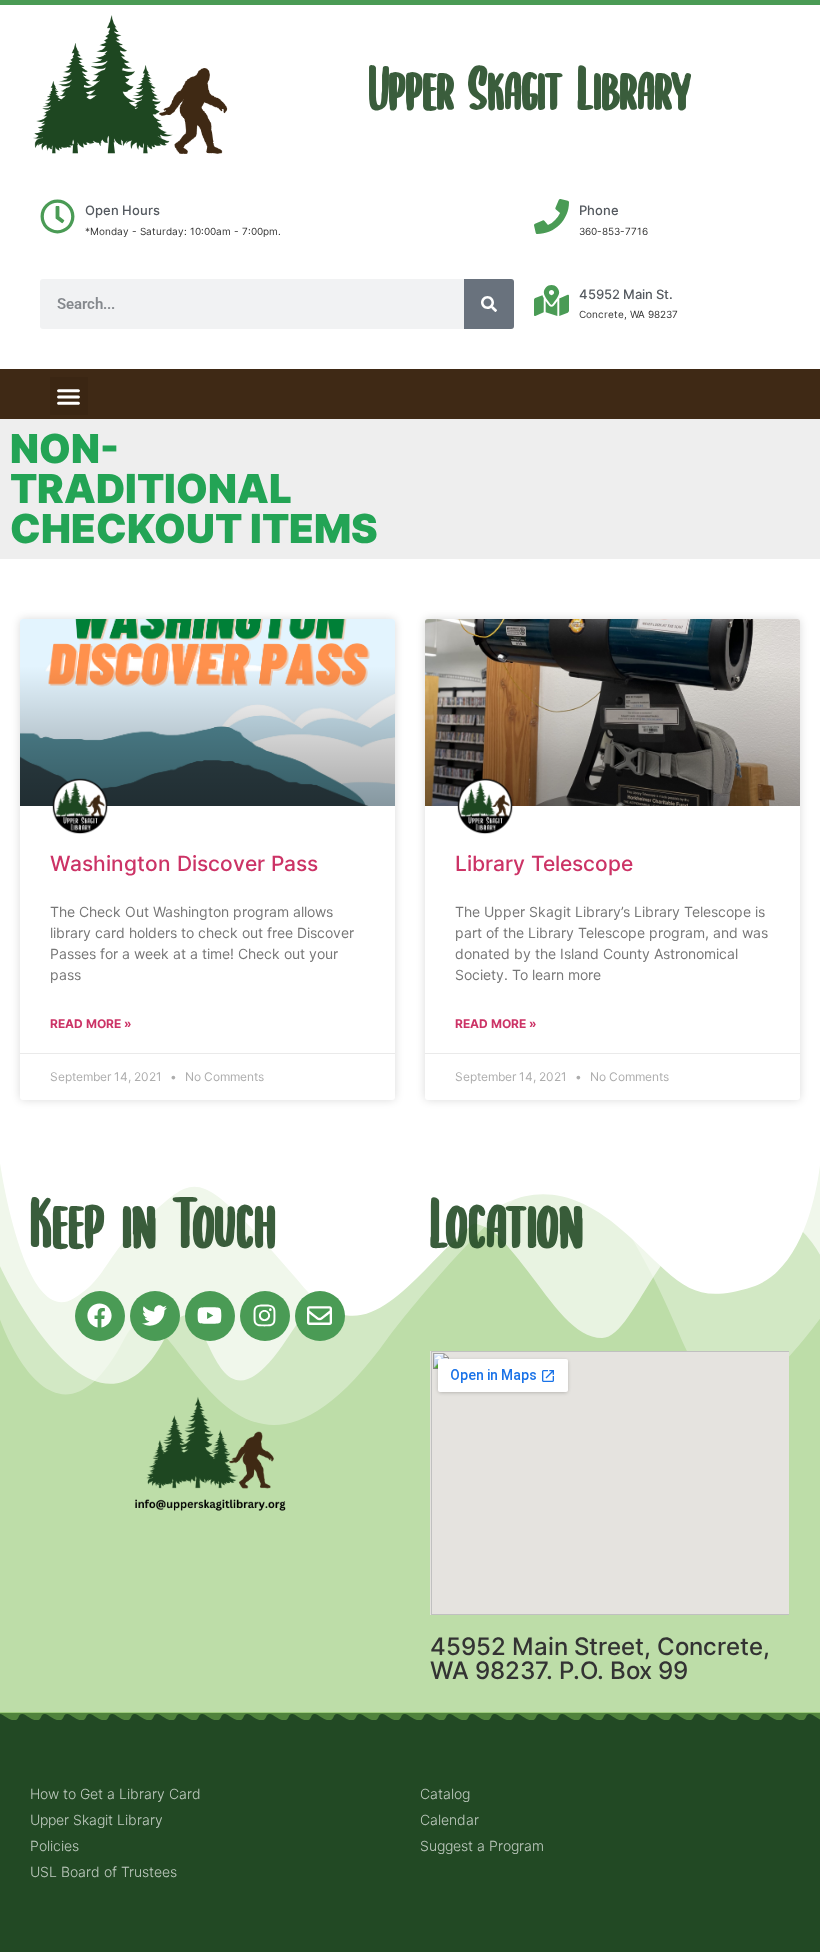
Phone (599, 210)
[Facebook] (100, 1316)
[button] (69, 396)
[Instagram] (265, 1316)
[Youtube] (210, 1316)
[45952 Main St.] (551, 300)
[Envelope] (320, 1316)
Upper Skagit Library (530, 90)
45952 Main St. (626, 294)
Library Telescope (544, 863)
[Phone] (551, 216)
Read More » (91, 1023)
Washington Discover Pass (184, 863)
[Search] (489, 304)
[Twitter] (155, 1316)
